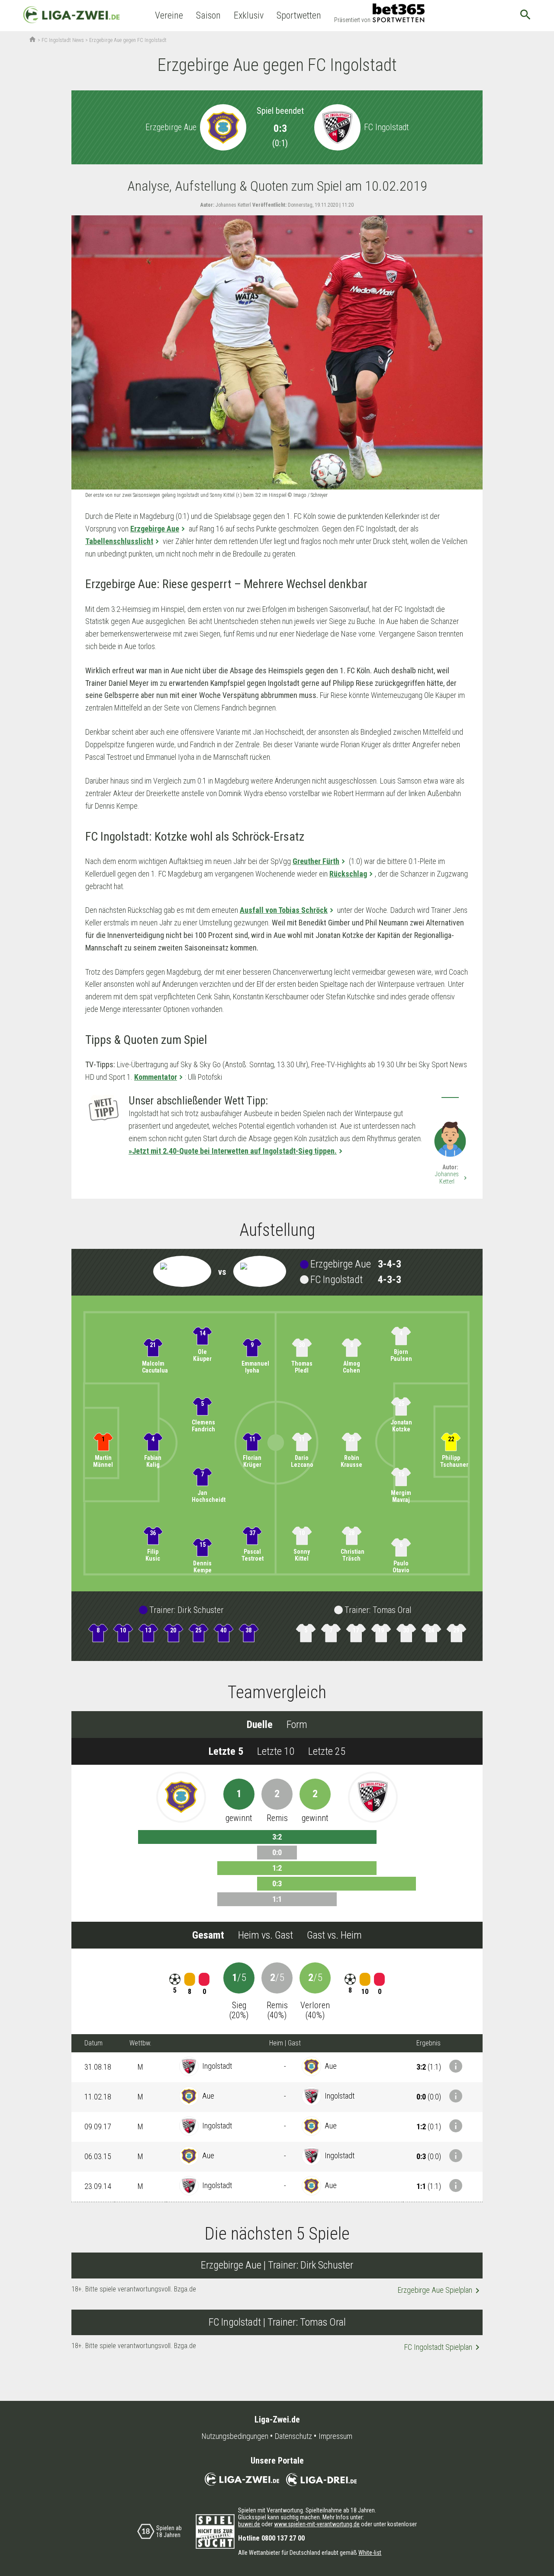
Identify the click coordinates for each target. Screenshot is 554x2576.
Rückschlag (348, 874)
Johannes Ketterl (452, 1178)
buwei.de (249, 2524)
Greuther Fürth (316, 861)
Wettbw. (140, 2043)
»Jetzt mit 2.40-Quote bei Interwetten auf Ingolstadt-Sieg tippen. (233, 1151)
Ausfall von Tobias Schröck (284, 910)
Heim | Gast (285, 2043)
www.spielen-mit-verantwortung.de (317, 2524)
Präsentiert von (352, 20)
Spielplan (440, 2291)
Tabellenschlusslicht (119, 541)
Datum (93, 2043)
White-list (370, 2553)
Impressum (335, 2436)
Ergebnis (428, 2043)
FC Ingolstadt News (63, 40)
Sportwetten (299, 15)
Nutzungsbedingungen (235, 2436)
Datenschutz (293, 2436)
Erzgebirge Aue (155, 529)
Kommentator (156, 1077)
